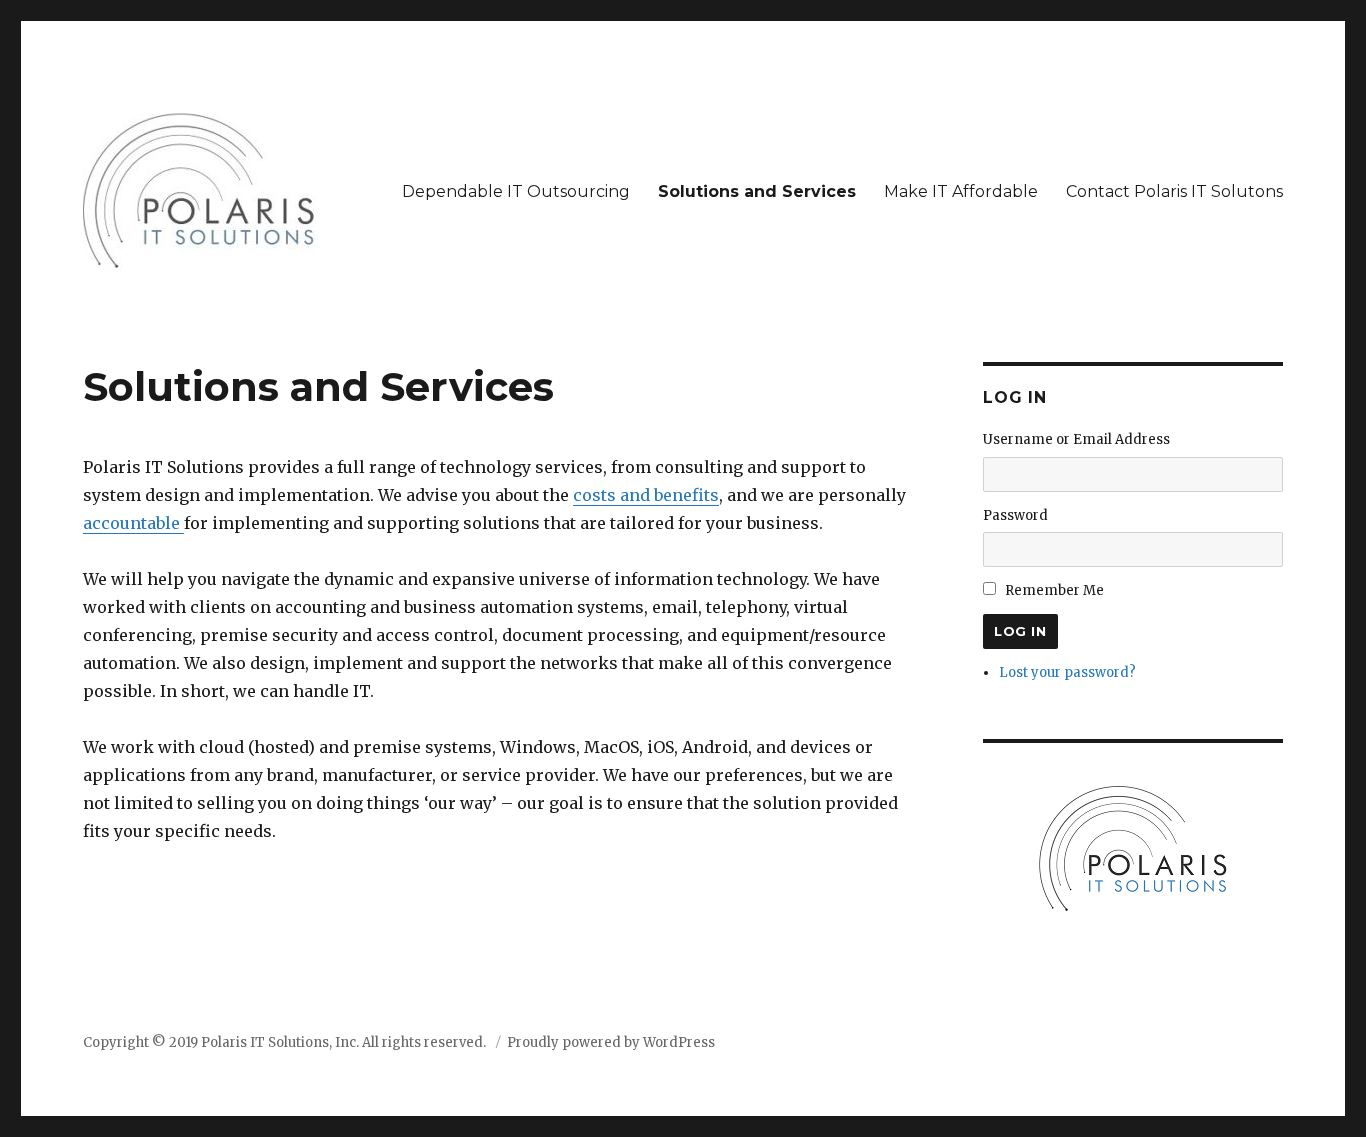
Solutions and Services (757, 191)
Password (1015, 515)
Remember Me (1054, 590)
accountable (133, 523)
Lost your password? (1067, 672)
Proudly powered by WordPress (611, 1042)
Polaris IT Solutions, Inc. (280, 1042)
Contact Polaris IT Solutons (1174, 191)
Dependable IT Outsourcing (516, 191)
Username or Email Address (1076, 439)
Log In (1020, 631)
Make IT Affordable (961, 191)
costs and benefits (646, 495)
